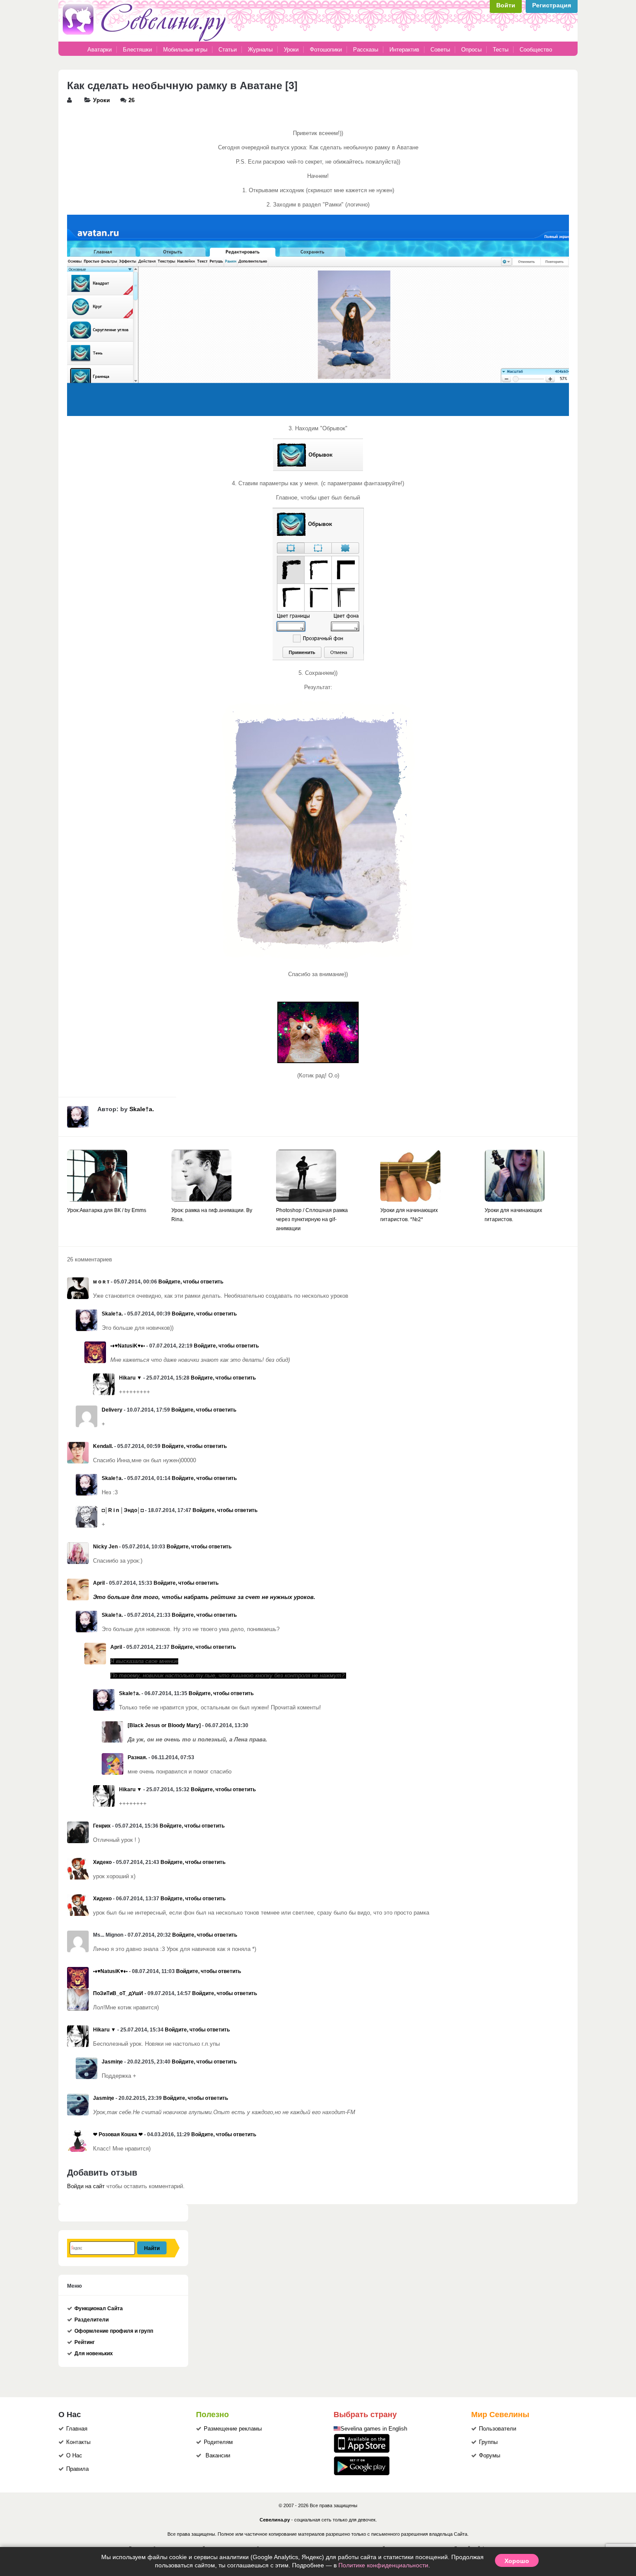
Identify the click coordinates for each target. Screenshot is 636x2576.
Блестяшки (137, 50)
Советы (440, 50)
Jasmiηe (112, 2062)
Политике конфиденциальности (383, 2565)
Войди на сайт (86, 2186)
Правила (77, 2469)
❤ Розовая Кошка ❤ (118, 2134)
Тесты (501, 50)
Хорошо (517, 2560)
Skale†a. (142, 1109)
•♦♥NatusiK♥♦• (128, 1346)
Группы (488, 2442)
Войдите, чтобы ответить (191, 1282)
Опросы (471, 50)
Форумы (490, 2456)
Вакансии (218, 2456)
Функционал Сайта (99, 2308)
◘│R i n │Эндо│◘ (123, 1510)
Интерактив (404, 50)
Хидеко (102, 1862)
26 (132, 100)
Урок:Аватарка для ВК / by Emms (107, 1210)
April (99, 1583)
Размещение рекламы (233, 2429)
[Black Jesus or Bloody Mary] (164, 1725)
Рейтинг (85, 2342)
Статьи (228, 50)
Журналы (260, 50)
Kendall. (103, 1446)
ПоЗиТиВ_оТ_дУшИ (118, 1993)
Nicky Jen (105, 1547)
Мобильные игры (185, 50)
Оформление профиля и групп (114, 2331)
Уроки (291, 50)
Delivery (112, 1410)
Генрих (102, 1826)
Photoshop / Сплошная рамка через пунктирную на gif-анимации (312, 1219)
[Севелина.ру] (146, 40)
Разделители (92, 2320)
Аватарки (100, 50)
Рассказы (366, 50)
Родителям (218, 2442)
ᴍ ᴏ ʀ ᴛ (101, 1282)
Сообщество (536, 50)
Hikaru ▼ (130, 1378)
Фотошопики (326, 50)
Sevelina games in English (374, 2429)
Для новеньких (94, 2354)
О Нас (74, 2456)
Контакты (78, 2442)
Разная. (137, 1757)
